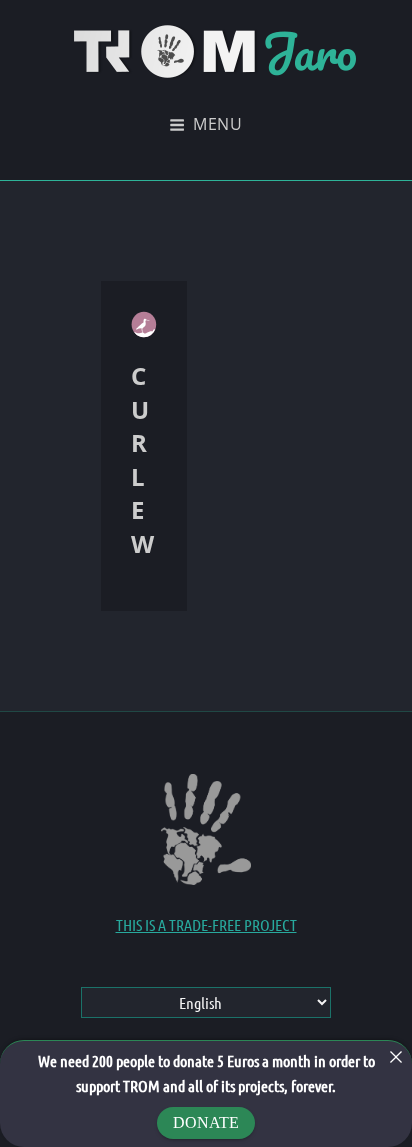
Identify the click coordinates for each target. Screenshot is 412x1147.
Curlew (142, 459)
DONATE (206, 1122)
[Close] (396, 1057)
